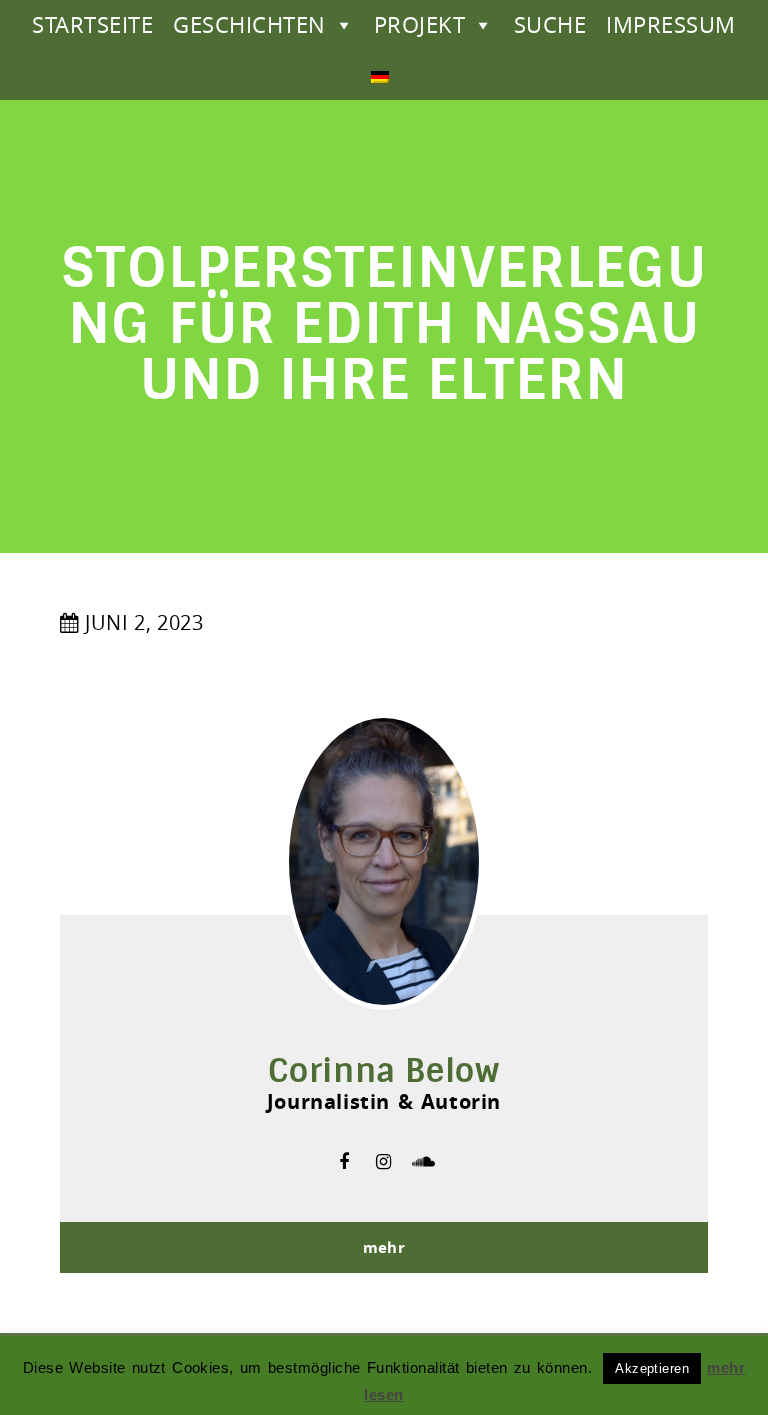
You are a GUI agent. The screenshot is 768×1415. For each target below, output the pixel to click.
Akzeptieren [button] (652, 1368)
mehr (384, 1247)
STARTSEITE (92, 24)
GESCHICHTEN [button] (249, 24)
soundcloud (424, 1162)
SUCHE (550, 24)
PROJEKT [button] (419, 24)
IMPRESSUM (670, 24)
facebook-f (344, 1162)
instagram (384, 1162)
